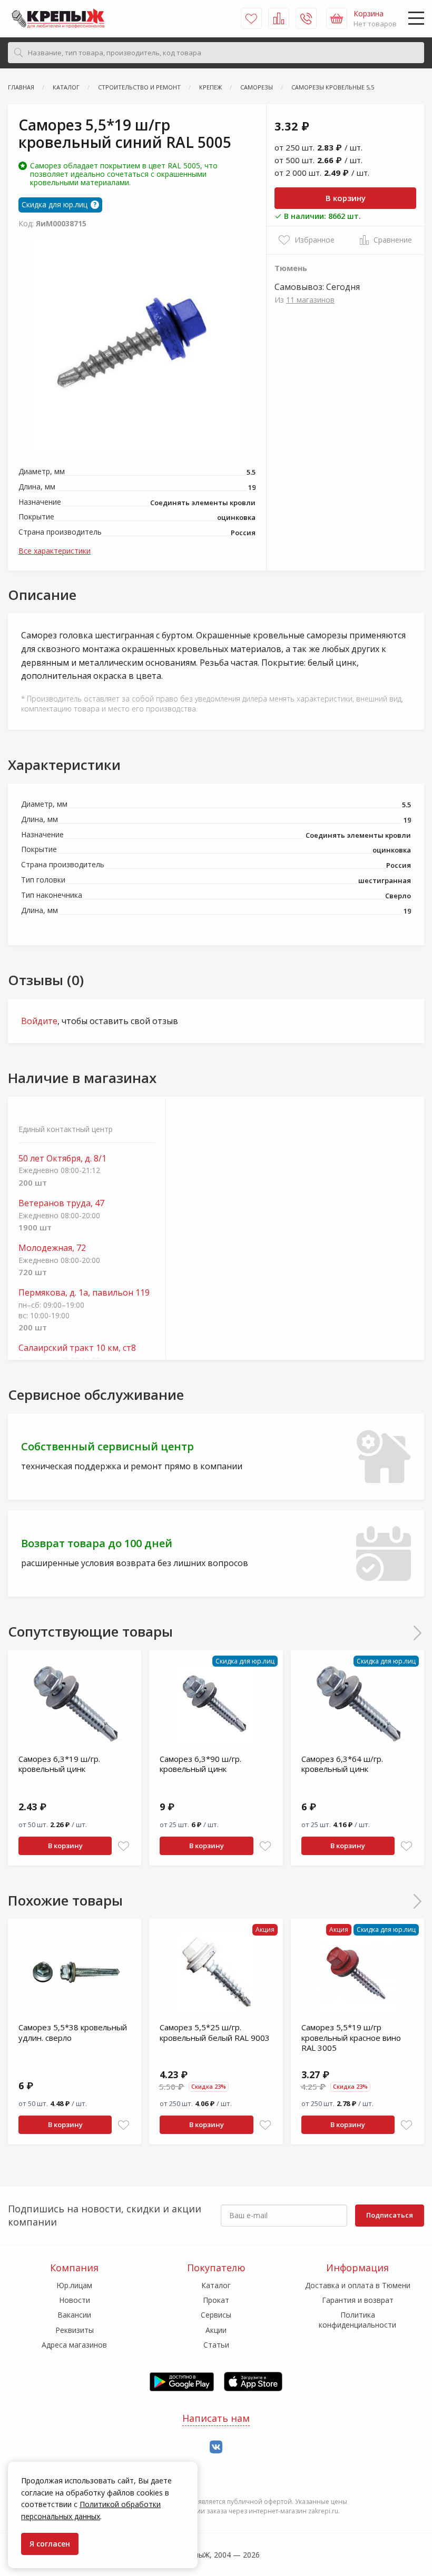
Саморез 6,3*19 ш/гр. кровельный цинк (59, 1764)
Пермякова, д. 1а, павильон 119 (84, 1293)
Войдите (39, 1021)
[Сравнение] (279, 18)
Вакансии (74, 2315)
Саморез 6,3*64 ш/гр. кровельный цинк (342, 1764)
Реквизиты (75, 2330)
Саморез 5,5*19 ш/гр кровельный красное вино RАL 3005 (351, 2037)
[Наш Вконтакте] (216, 2447)
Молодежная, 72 (52, 1248)
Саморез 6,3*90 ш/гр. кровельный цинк (200, 1764)
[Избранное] (251, 18)
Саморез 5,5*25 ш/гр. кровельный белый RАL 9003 (215, 2032)
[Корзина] (337, 18)
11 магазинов (310, 300)
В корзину (346, 198)
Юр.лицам (74, 2285)
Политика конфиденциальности (357, 2319)
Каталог (216, 2285)
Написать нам (216, 2418)
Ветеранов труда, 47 (61, 1203)
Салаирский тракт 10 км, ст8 (77, 1348)
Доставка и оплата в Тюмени (358, 2285)
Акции (216, 2330)
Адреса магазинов (74, 2345)
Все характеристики (55, 551)
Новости (75, 2300)
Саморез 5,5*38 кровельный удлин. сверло (73, 2032)
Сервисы (216, 2315)
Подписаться (390, 2215)
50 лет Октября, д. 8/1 (62, 1159)
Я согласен (50, 2544)
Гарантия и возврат (358, 2300)
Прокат (216, 2300)
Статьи (216, 2345)
